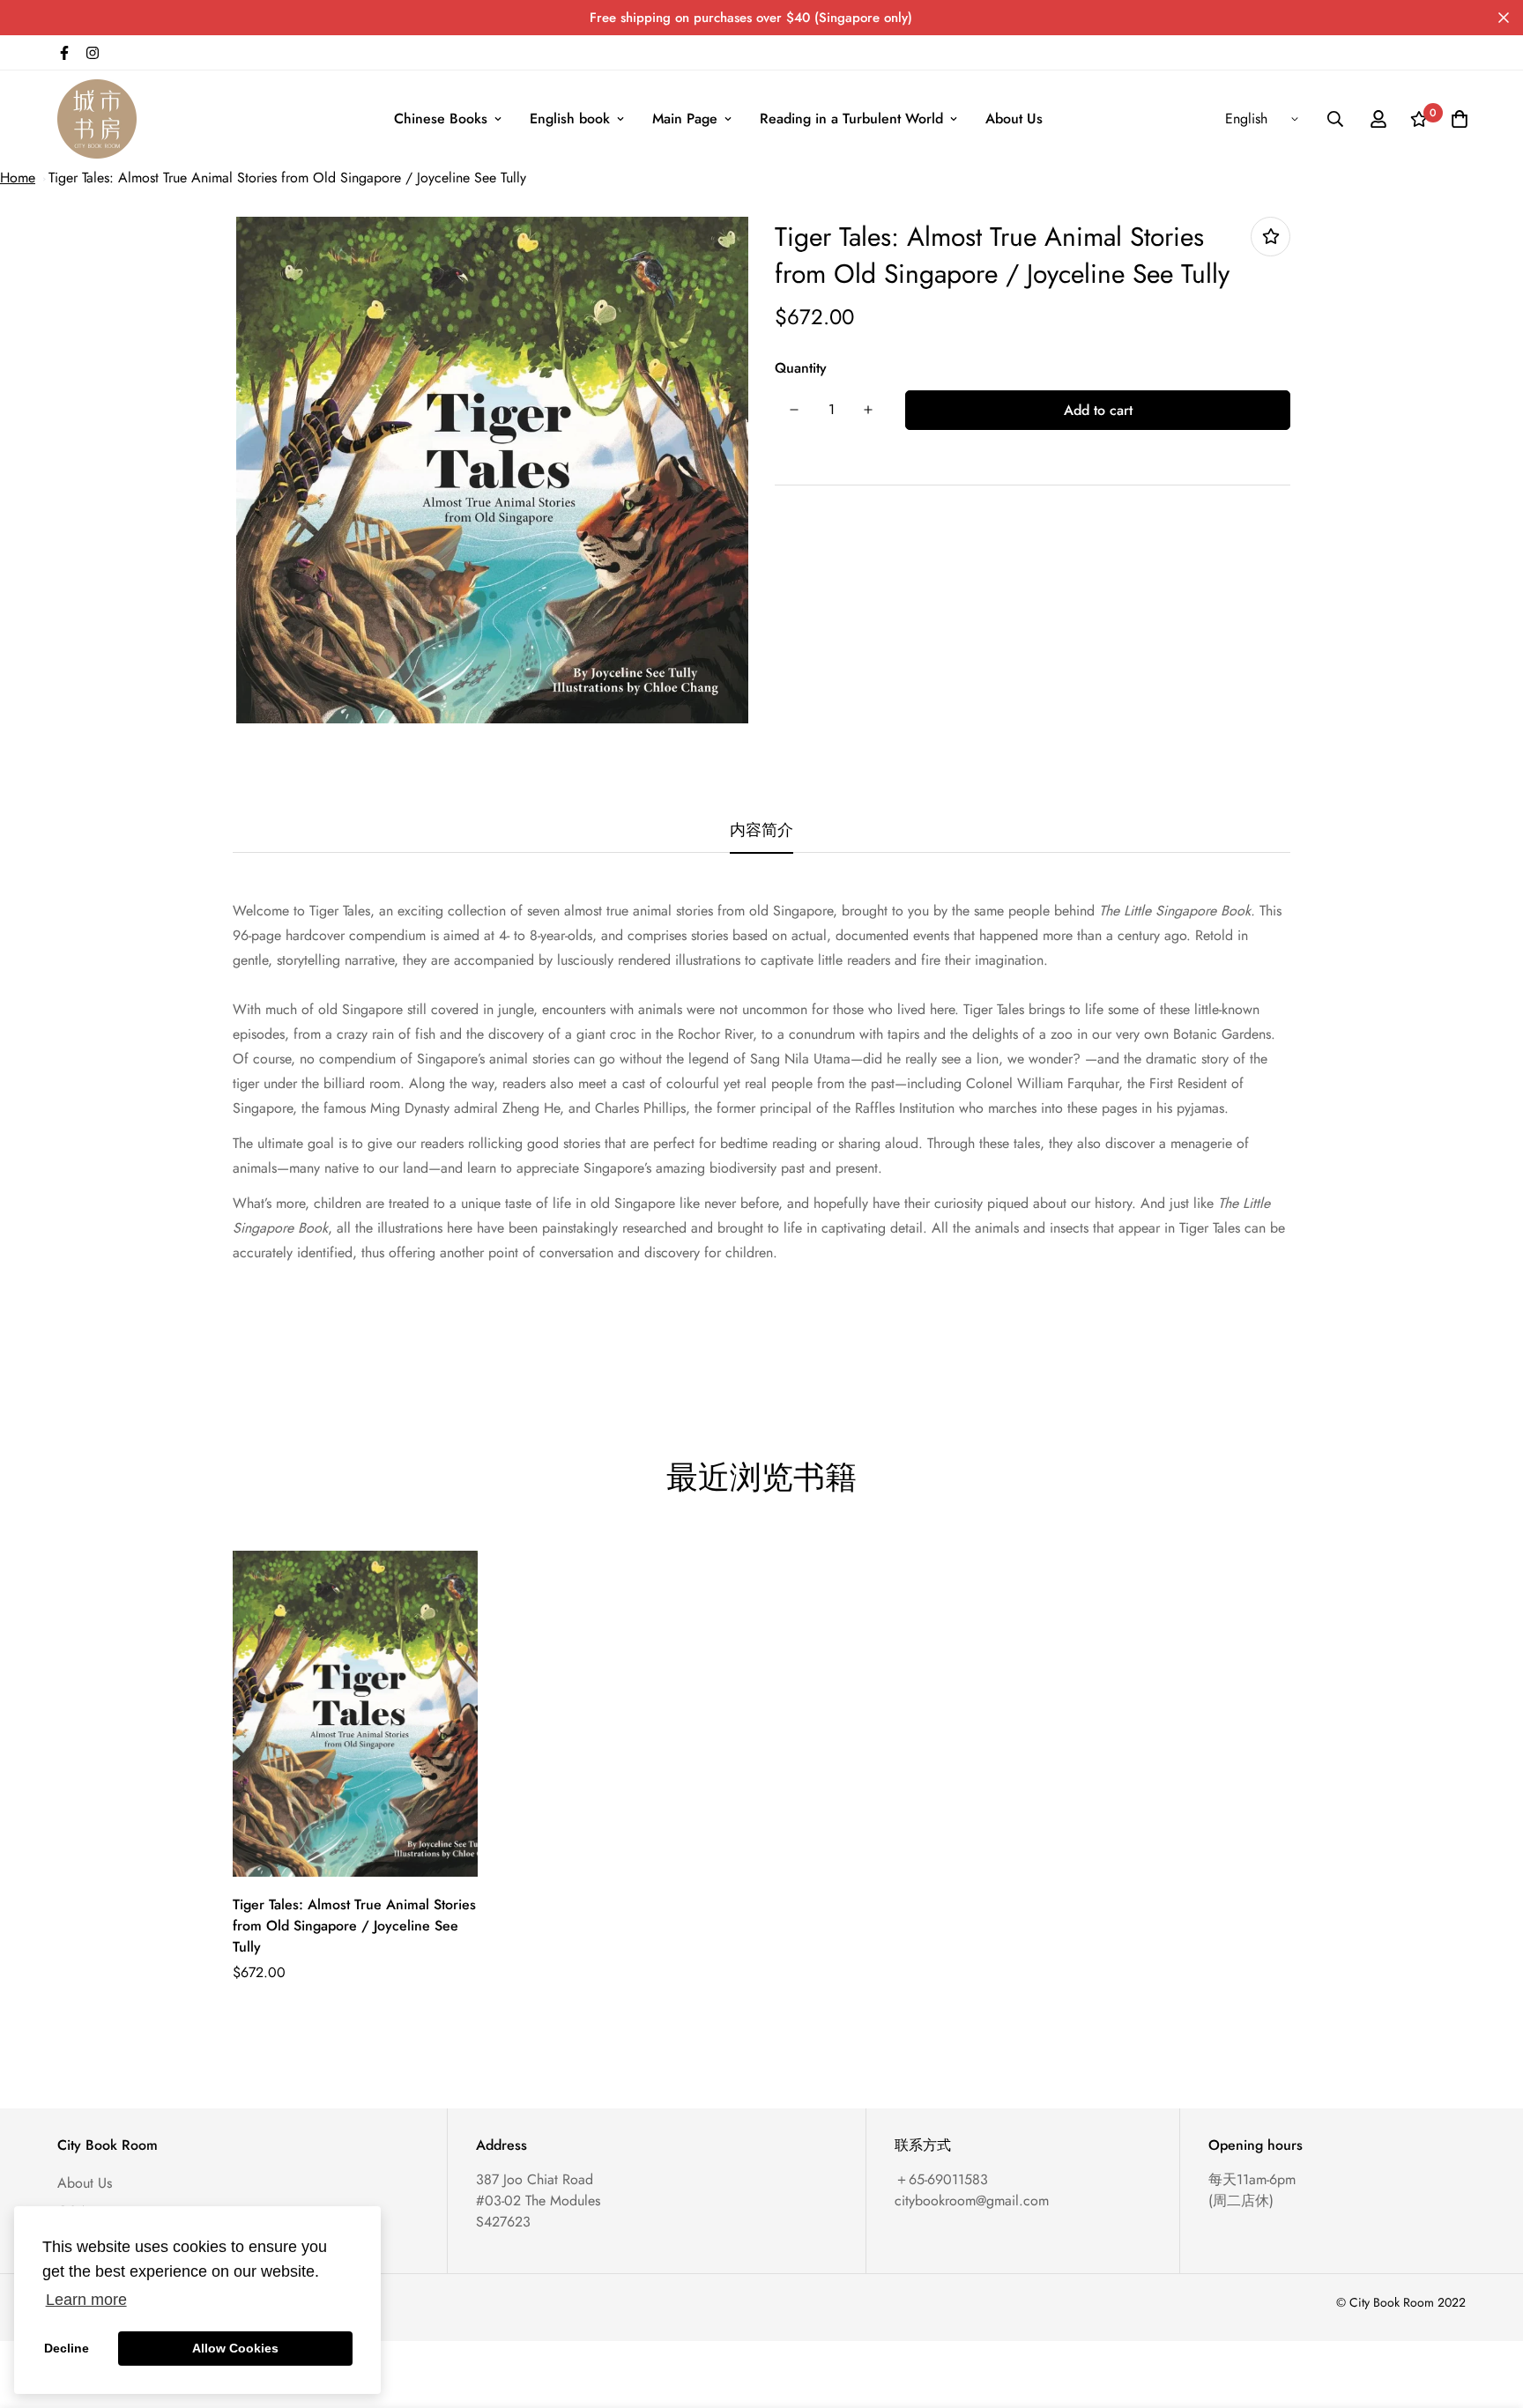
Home (18, 178)
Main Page (685, 119)
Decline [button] (67, 2348)
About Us (1014, 119)
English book (570, 119)
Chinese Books (441, 119)
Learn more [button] (86, 2300)
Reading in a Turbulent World (851, 119)
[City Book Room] (97, 119)
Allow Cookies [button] (235, 2348)
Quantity (801, 368)
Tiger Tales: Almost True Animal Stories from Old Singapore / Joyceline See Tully (287, 178)
